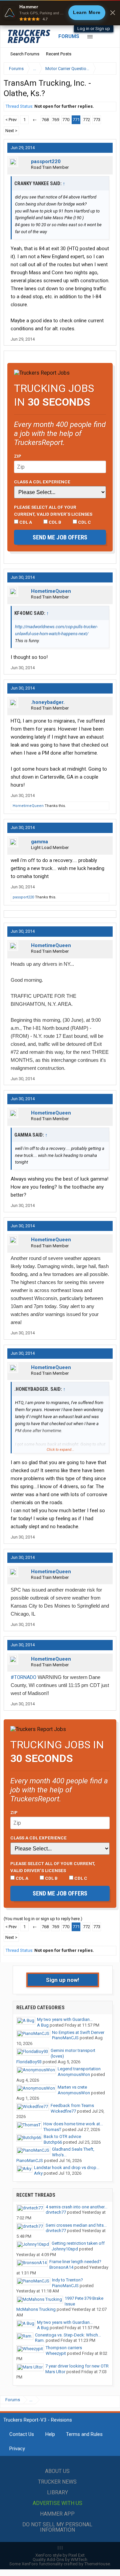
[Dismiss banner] (113, 13)
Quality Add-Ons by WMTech (60, 2559)
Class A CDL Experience (42, 482)
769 (55, 120)
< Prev (11, 120)
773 (97, 120)
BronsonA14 (61, 2267)
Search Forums (25, 54)
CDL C (84, 522)
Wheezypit (56, 2353)
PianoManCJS (65, 2038)
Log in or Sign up (94, 29)
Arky (38, 2173)
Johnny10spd (65, 2249)
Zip (18, 456)
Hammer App (57, 2514)
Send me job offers (60, 537)
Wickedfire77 (63, 2111)
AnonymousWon (74, 2074)
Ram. (40, 2340)
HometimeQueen (51, 591)
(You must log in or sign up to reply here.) (43, 1919)
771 (76, 120)
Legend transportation (79, 2069)
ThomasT (52, 2129)
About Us (57, 2471)
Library (57, 2492)
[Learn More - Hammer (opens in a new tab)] (60, 13)
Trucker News (57, 2482)
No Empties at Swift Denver (78, 2032)
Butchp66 (53, 2142)
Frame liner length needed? (75, 2262)
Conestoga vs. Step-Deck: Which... (68, 2335)
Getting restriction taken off (78, 2243)
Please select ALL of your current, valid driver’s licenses (53, 510)
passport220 (46, 161)
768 (45, 120)
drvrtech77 (56, 2212)
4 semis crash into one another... (76, 2207)
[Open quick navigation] (107, 69)
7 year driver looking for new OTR (77, 2366)
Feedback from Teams (72, 2105)
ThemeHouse (97, 2564)
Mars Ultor (55, 2372)
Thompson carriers (64, 2348)
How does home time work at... (73, 2124)
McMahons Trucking (36, 2309)
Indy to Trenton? (67, 2280)
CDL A (25, 522)
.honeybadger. (48, 702)
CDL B (54, 522)
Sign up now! (63, 1980)
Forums (69, 36)
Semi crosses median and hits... (76, 2225)
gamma (39, 842)
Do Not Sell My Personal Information (57, 2527)
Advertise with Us (57, 2503)
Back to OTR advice (62, 2136)
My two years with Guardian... (65, 2019)
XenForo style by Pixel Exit (60, 2555)
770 (66, 120)
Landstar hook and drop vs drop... (67, 2168)
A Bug (43, 2025)
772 (86, 120)
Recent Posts (59, 54)
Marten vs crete (72, 2087)
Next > (11, 131)
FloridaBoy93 (29, 2062)
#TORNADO (23, 1677)
